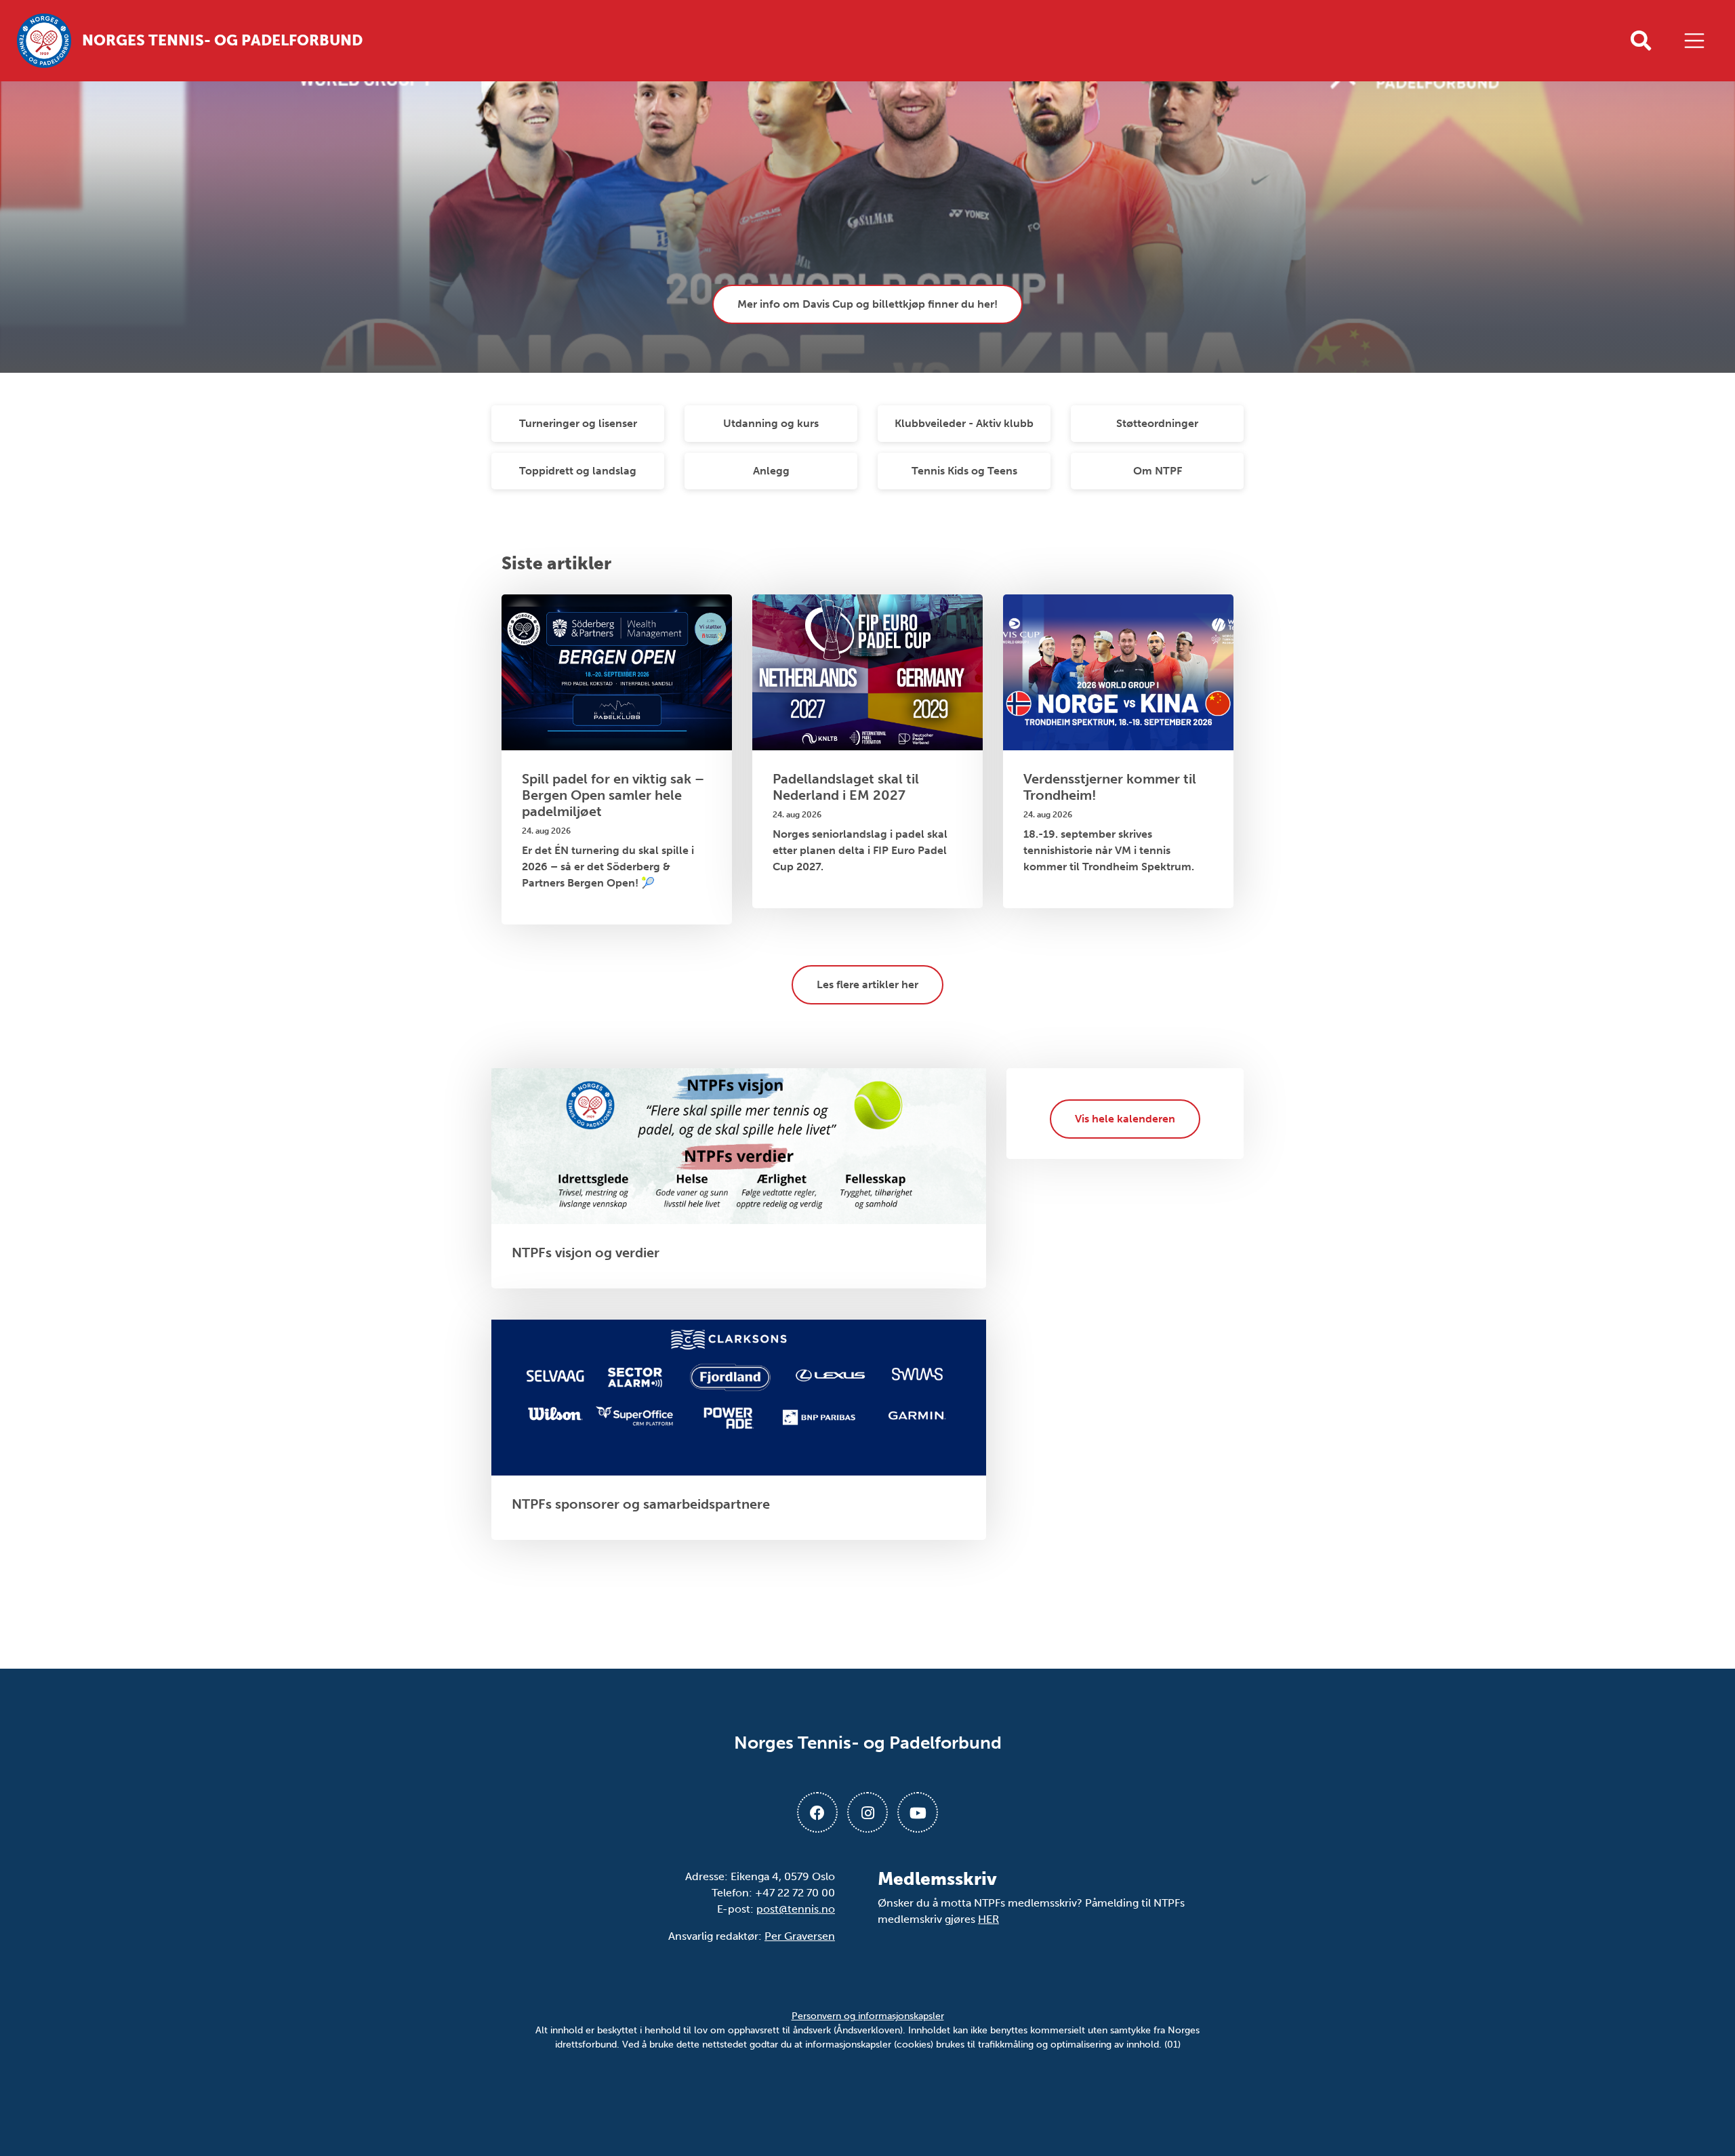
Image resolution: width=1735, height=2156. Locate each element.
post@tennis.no (796, 1909)
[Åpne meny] (1698, 41)
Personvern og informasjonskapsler (868, 2016)
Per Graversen (800, 1936)
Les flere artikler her (867, 984)
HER (988, 1919)
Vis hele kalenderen (1125, 1119)
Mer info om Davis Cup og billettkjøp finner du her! (867, 304)
